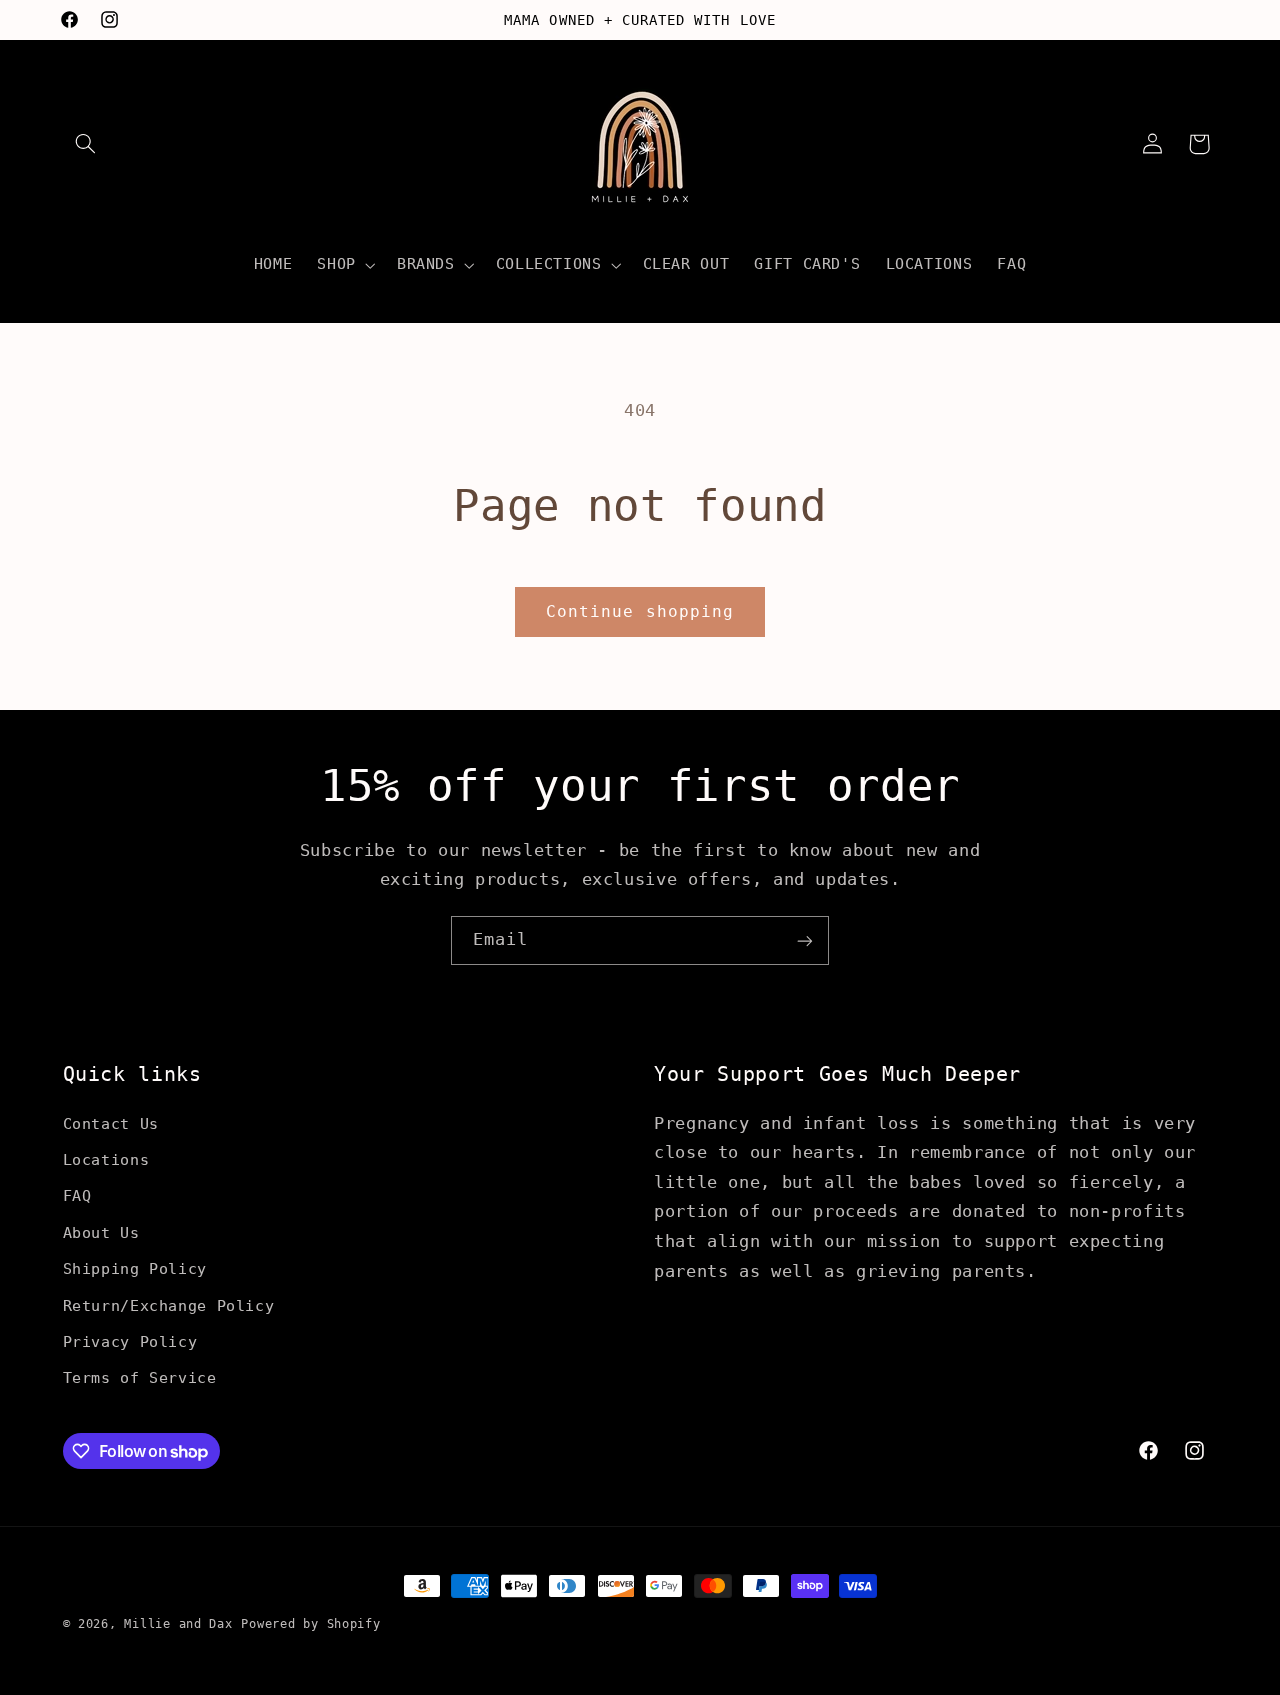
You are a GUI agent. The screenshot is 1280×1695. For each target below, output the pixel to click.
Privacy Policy (130, 1340)
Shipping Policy (135, 1268)
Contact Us (111, 1122)
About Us (101, 1231)
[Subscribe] (805, 940)
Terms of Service (140, 1377)
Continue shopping (640, 611)
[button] (86, 144)
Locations (106, 1158)
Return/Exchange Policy (169, 1304)
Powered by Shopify (310, 1624)
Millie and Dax (178, 1624)
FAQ (77, 1195)
